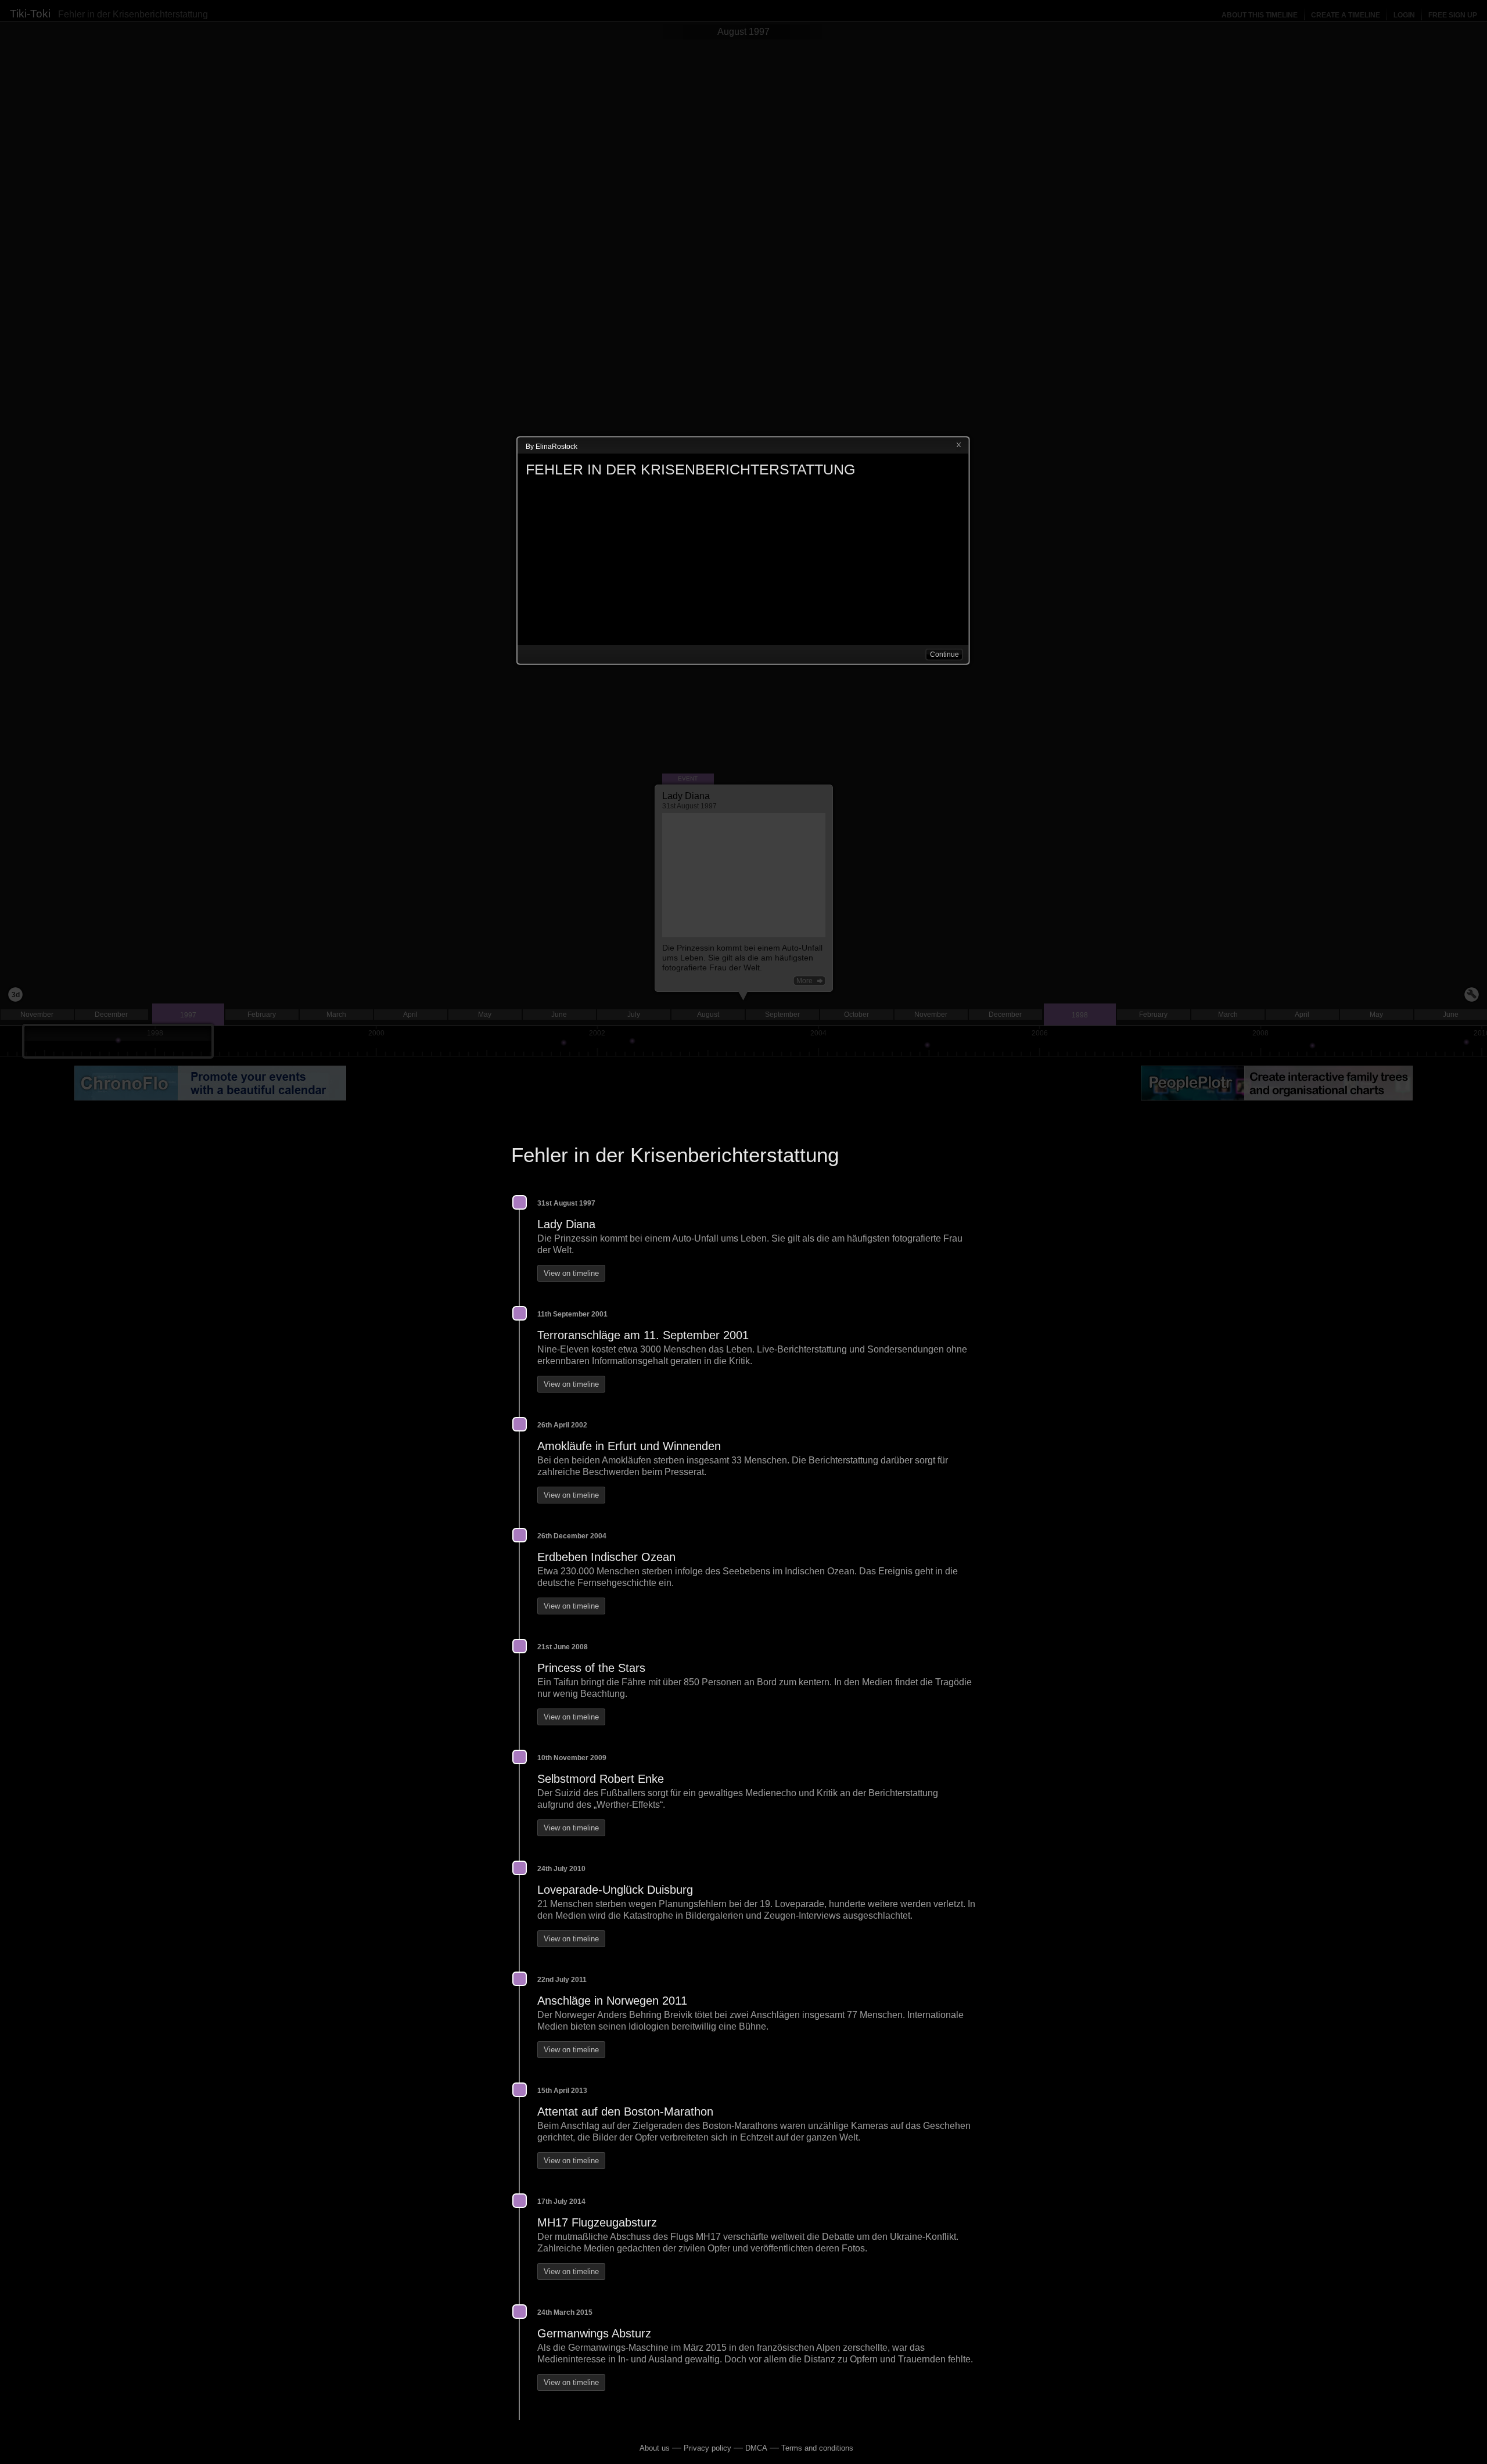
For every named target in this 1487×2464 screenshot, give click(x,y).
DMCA (756, 2448)
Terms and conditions (817, 2448)
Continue (944, 654)
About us (655, 2448)
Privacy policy (707, 2448)
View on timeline (571, 1273)
